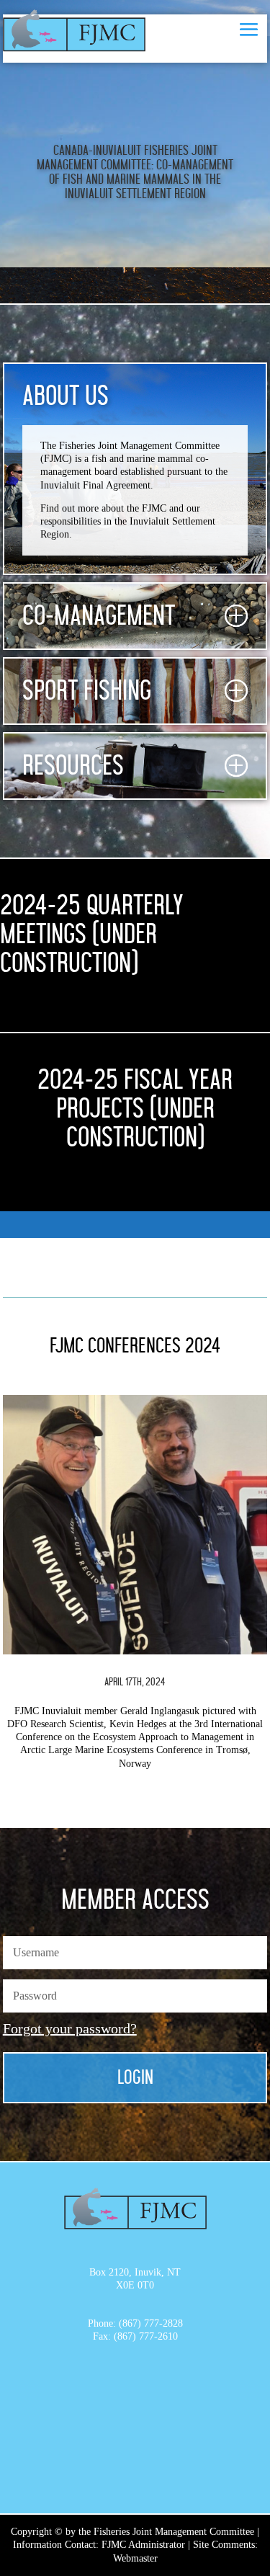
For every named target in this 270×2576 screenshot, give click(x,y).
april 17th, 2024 (135, 1682)
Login (135, 2078)
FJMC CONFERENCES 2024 (135, 1346)
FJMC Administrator (143, 2545)
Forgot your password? (70, 2028)
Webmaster (135, 2558)
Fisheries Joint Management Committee (174, 2532)
